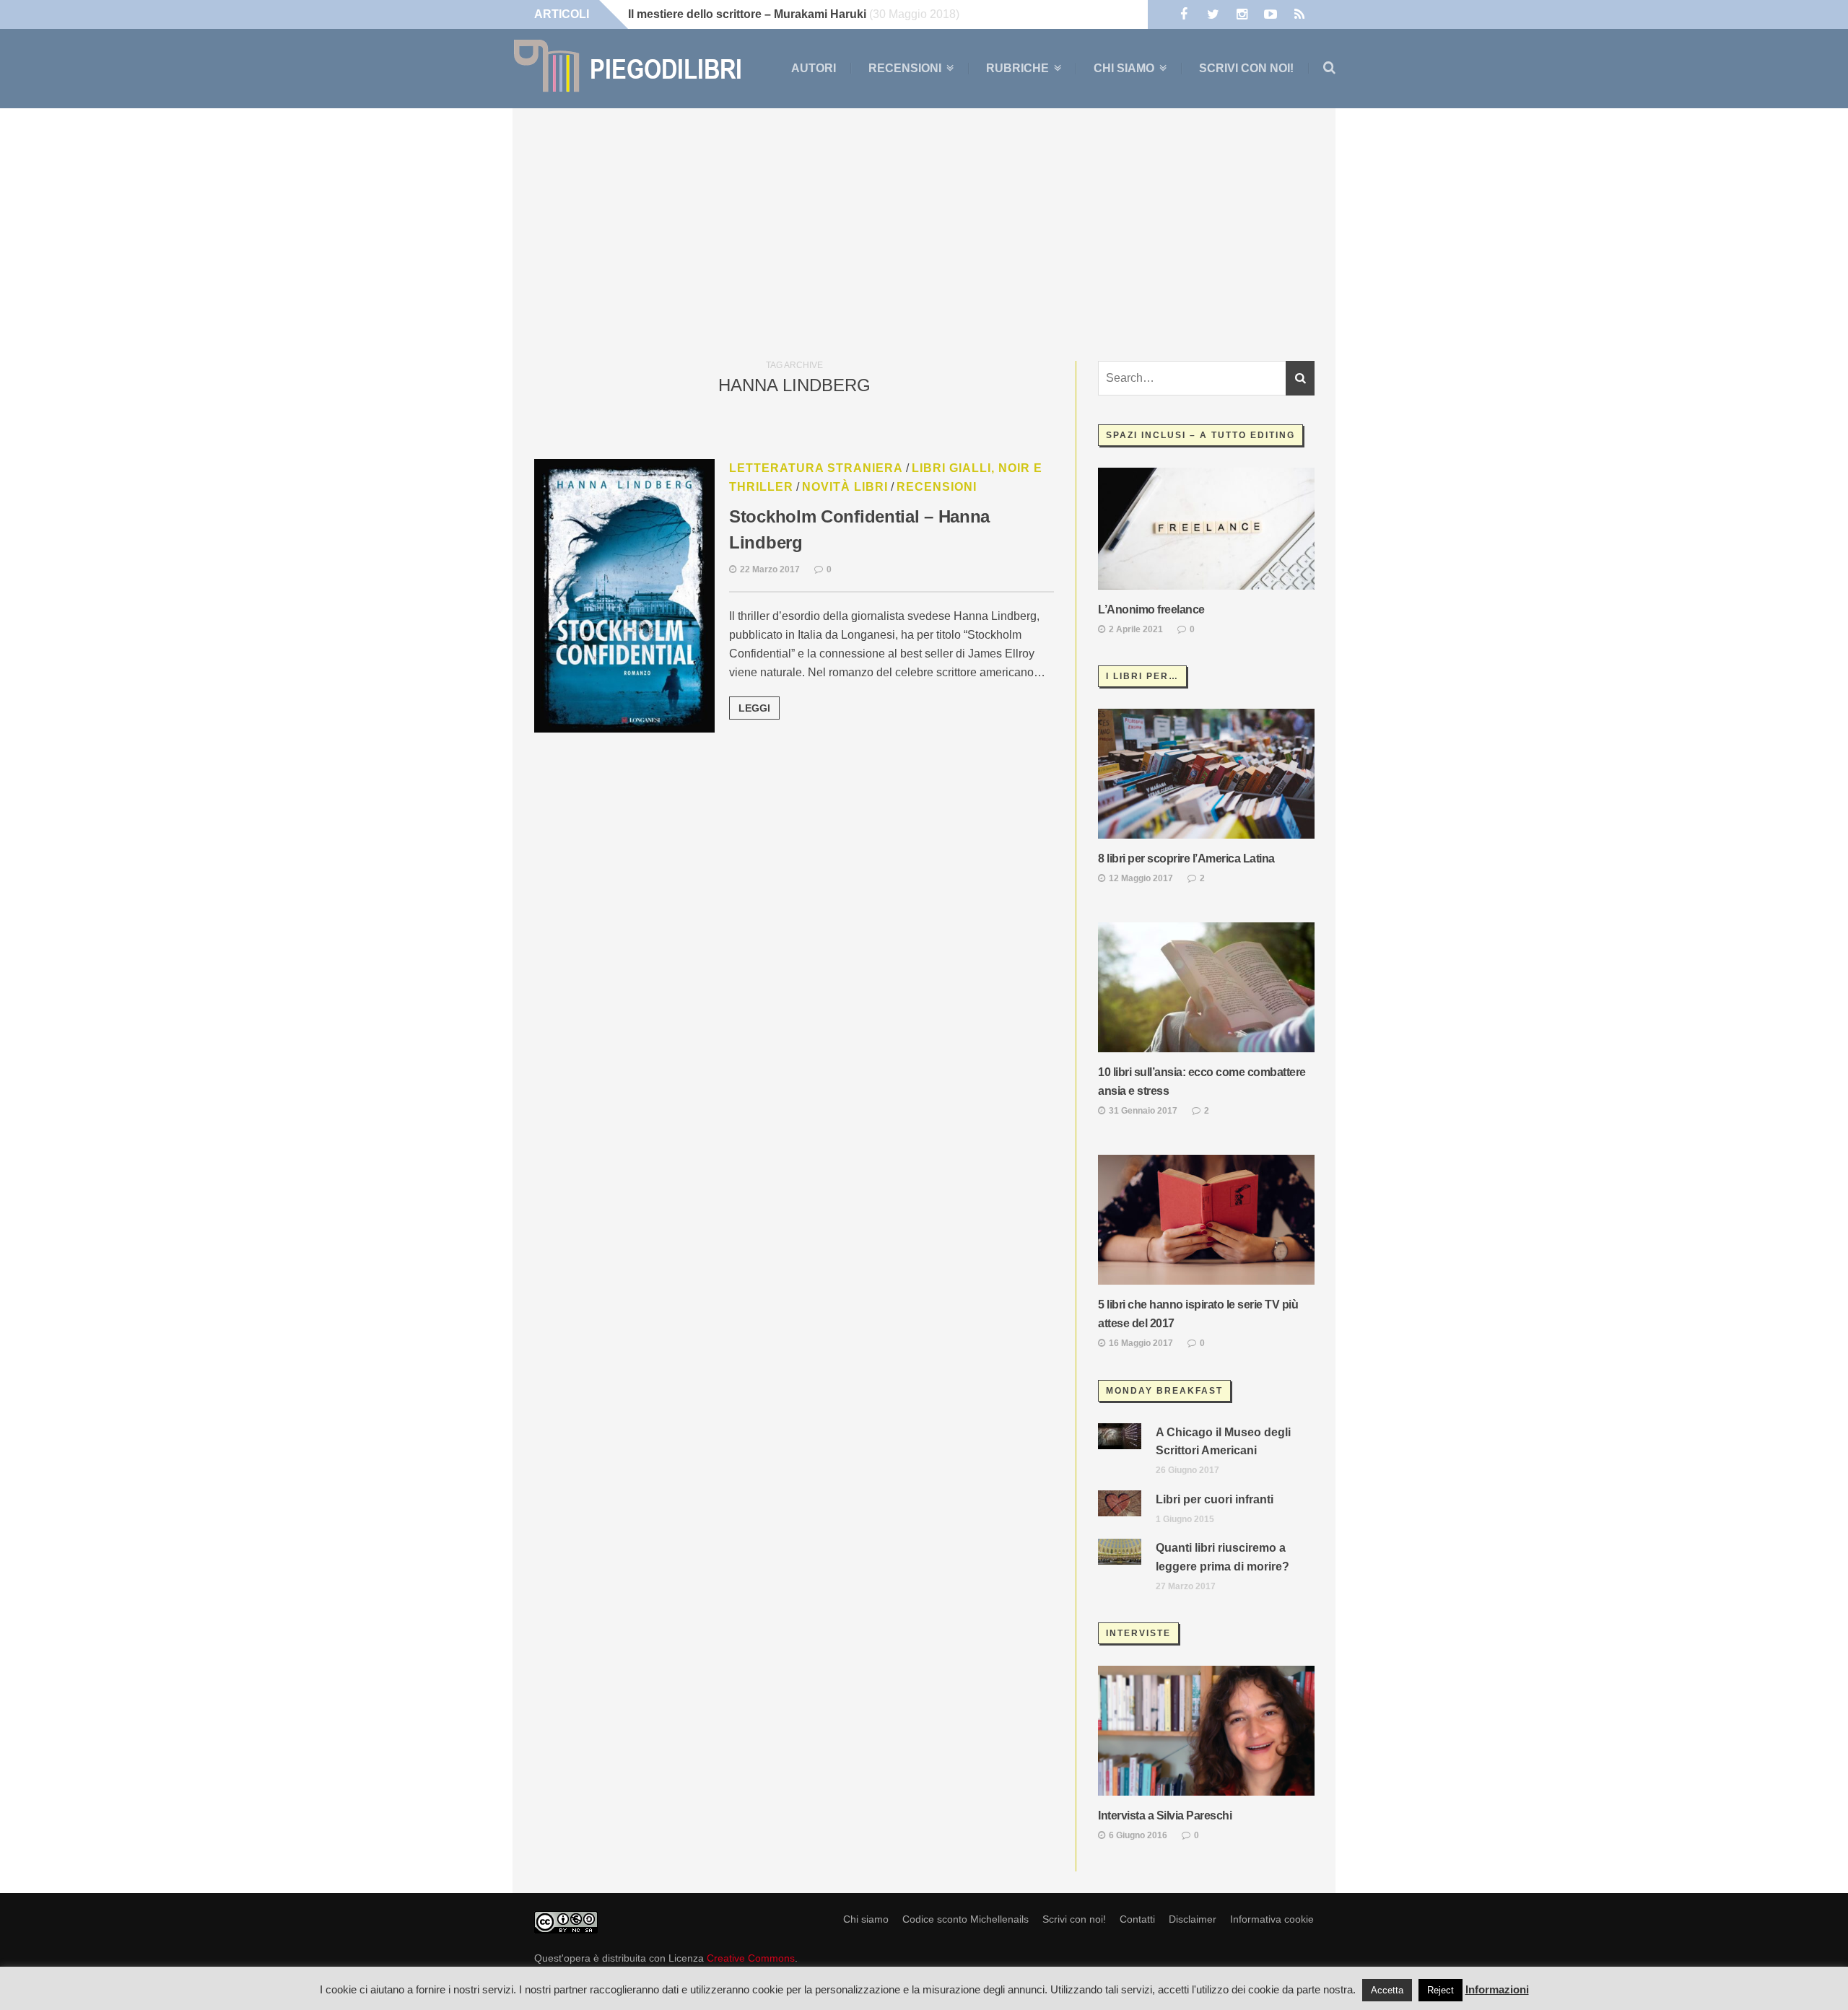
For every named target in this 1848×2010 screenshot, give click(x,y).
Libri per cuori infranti (1215, 1499)
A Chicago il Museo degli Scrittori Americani (1223, 1442)
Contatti (1137, 1919)
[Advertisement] (924, 231)
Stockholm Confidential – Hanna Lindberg (859, 529)
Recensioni (905, 69)
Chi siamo (1124, 69)
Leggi (754, 708)
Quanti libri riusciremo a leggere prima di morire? (1222, 1557)
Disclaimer (1193, 1919)
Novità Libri (845, 487)
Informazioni (1497, 1989)
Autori (814, 68)
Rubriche (1017, 69)
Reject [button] (1441, 1990)
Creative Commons (751, 1958)
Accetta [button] (1387, 1990)
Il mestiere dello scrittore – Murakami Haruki (747, 14)
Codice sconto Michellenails (966, 1919)
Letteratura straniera (816, 468)
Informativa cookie (1272, 1919)
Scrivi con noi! (1246, 68)
